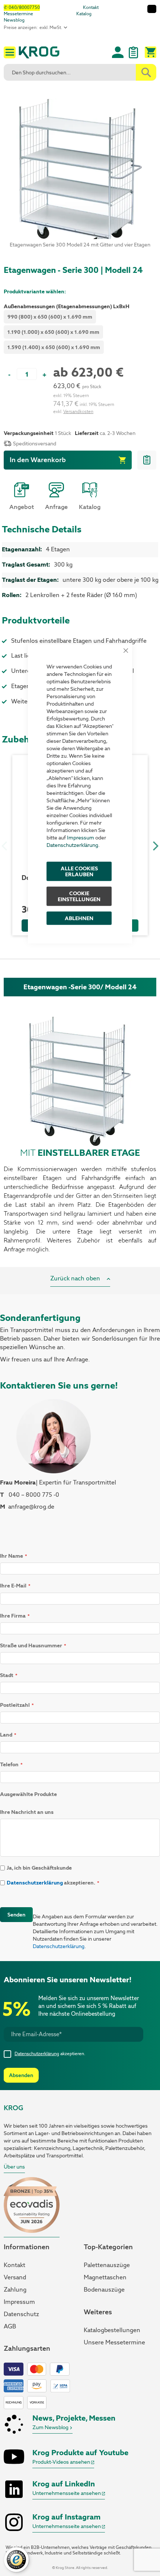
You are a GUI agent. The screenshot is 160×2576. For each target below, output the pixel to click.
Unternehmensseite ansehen (67, 2493)
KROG (13, 2108)
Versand (15, 2277)
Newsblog (14, 20)
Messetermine (18, 14)
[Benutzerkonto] (118, 52)
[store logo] (39, 53)
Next (154, 845)
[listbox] (80, 333)
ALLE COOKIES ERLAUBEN (79, 871)
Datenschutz (21, 2314)
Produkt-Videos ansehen (62, 2462)
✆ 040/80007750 (22, 7)
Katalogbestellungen (112, 2330)
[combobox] (80, 72)
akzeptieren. (50, 2054)
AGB (10, 2326)
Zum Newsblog (51, 2427)
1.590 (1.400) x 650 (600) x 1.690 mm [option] (54, 347)
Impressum (81, 837)
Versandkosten (78, 412)
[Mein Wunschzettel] (133, 56)
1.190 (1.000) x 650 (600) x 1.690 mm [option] (53, 332)
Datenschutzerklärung (72, 845)
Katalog (84, 14)
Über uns (14, 2167)
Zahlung (15, 2290)
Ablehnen (79, 918)
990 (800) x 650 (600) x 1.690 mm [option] (50, 317)
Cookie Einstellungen (79, 896)
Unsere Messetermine (114, 2342)
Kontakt (91, 7)
